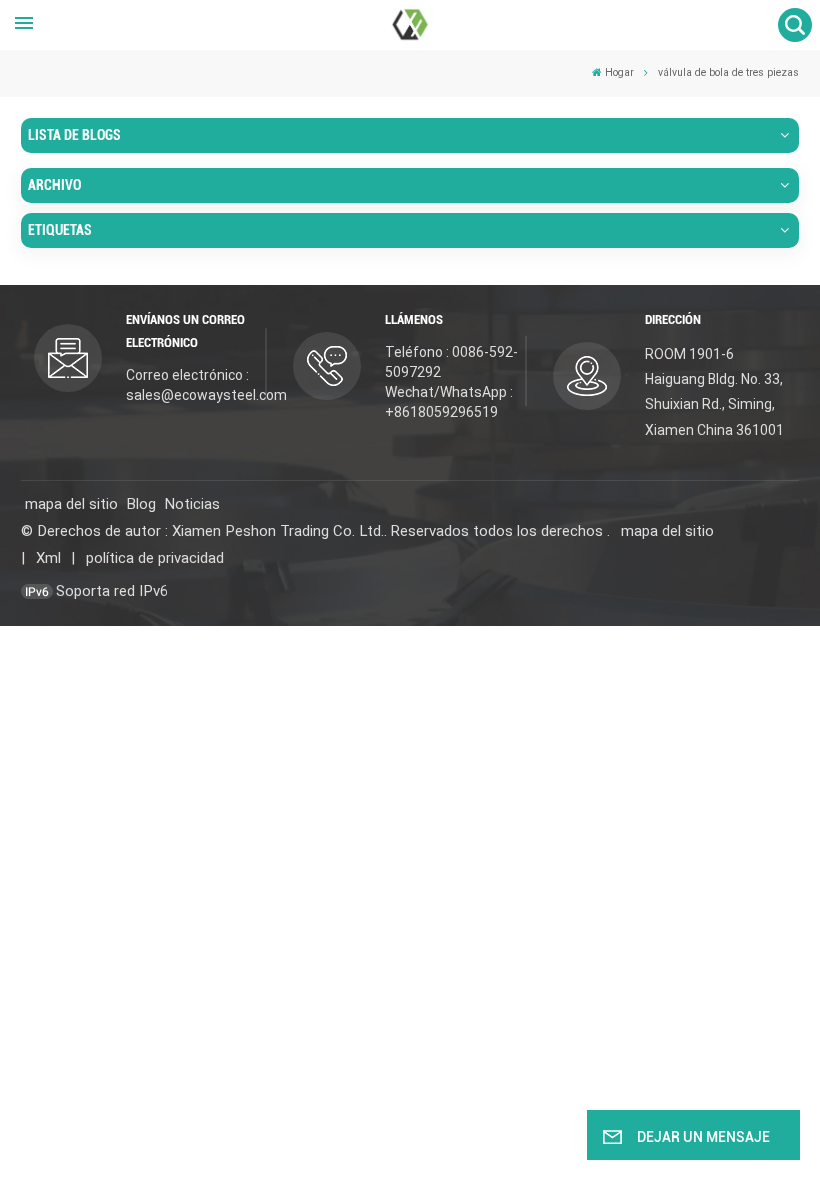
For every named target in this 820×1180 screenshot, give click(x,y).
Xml (48, 558)
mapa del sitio (71, 504)
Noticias (192, 504)
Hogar (619, 72)
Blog (141, 504)
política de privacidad (155, 558)
